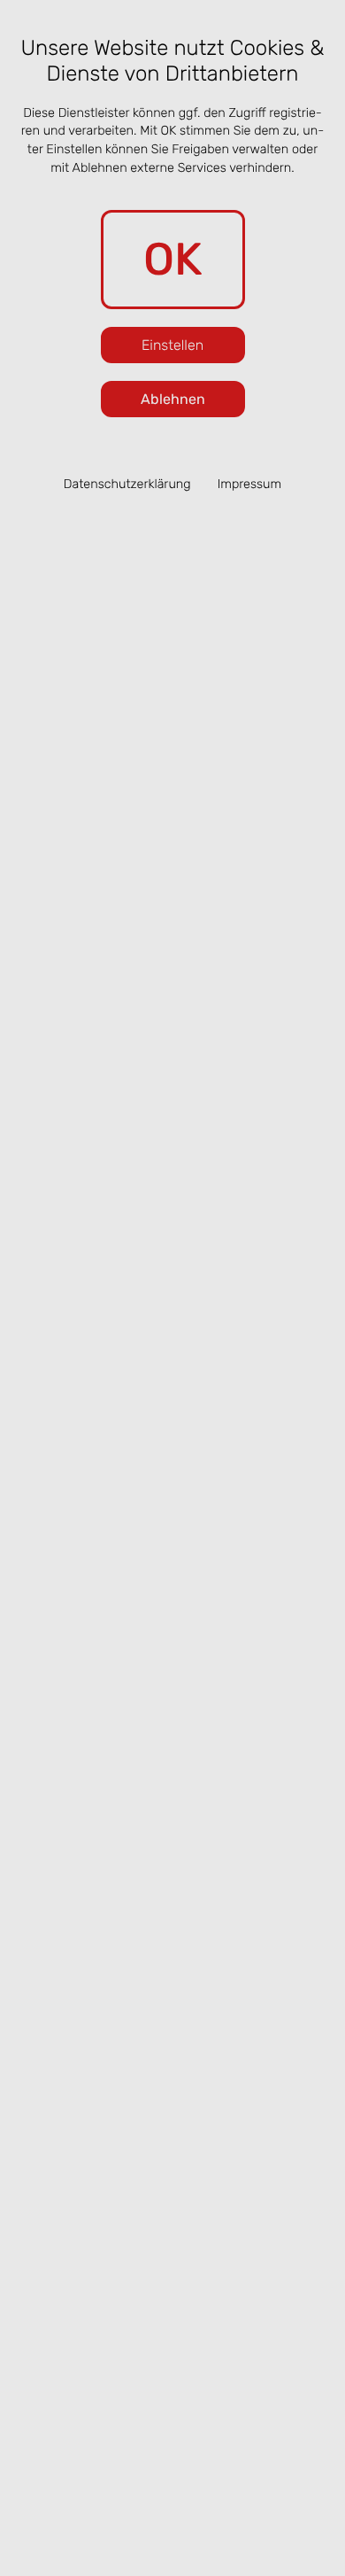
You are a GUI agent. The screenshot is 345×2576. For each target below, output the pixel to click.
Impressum (250, 484)
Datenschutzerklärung (127, 484)
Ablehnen (173, 399)
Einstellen (172, 345)
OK (173, 259)
